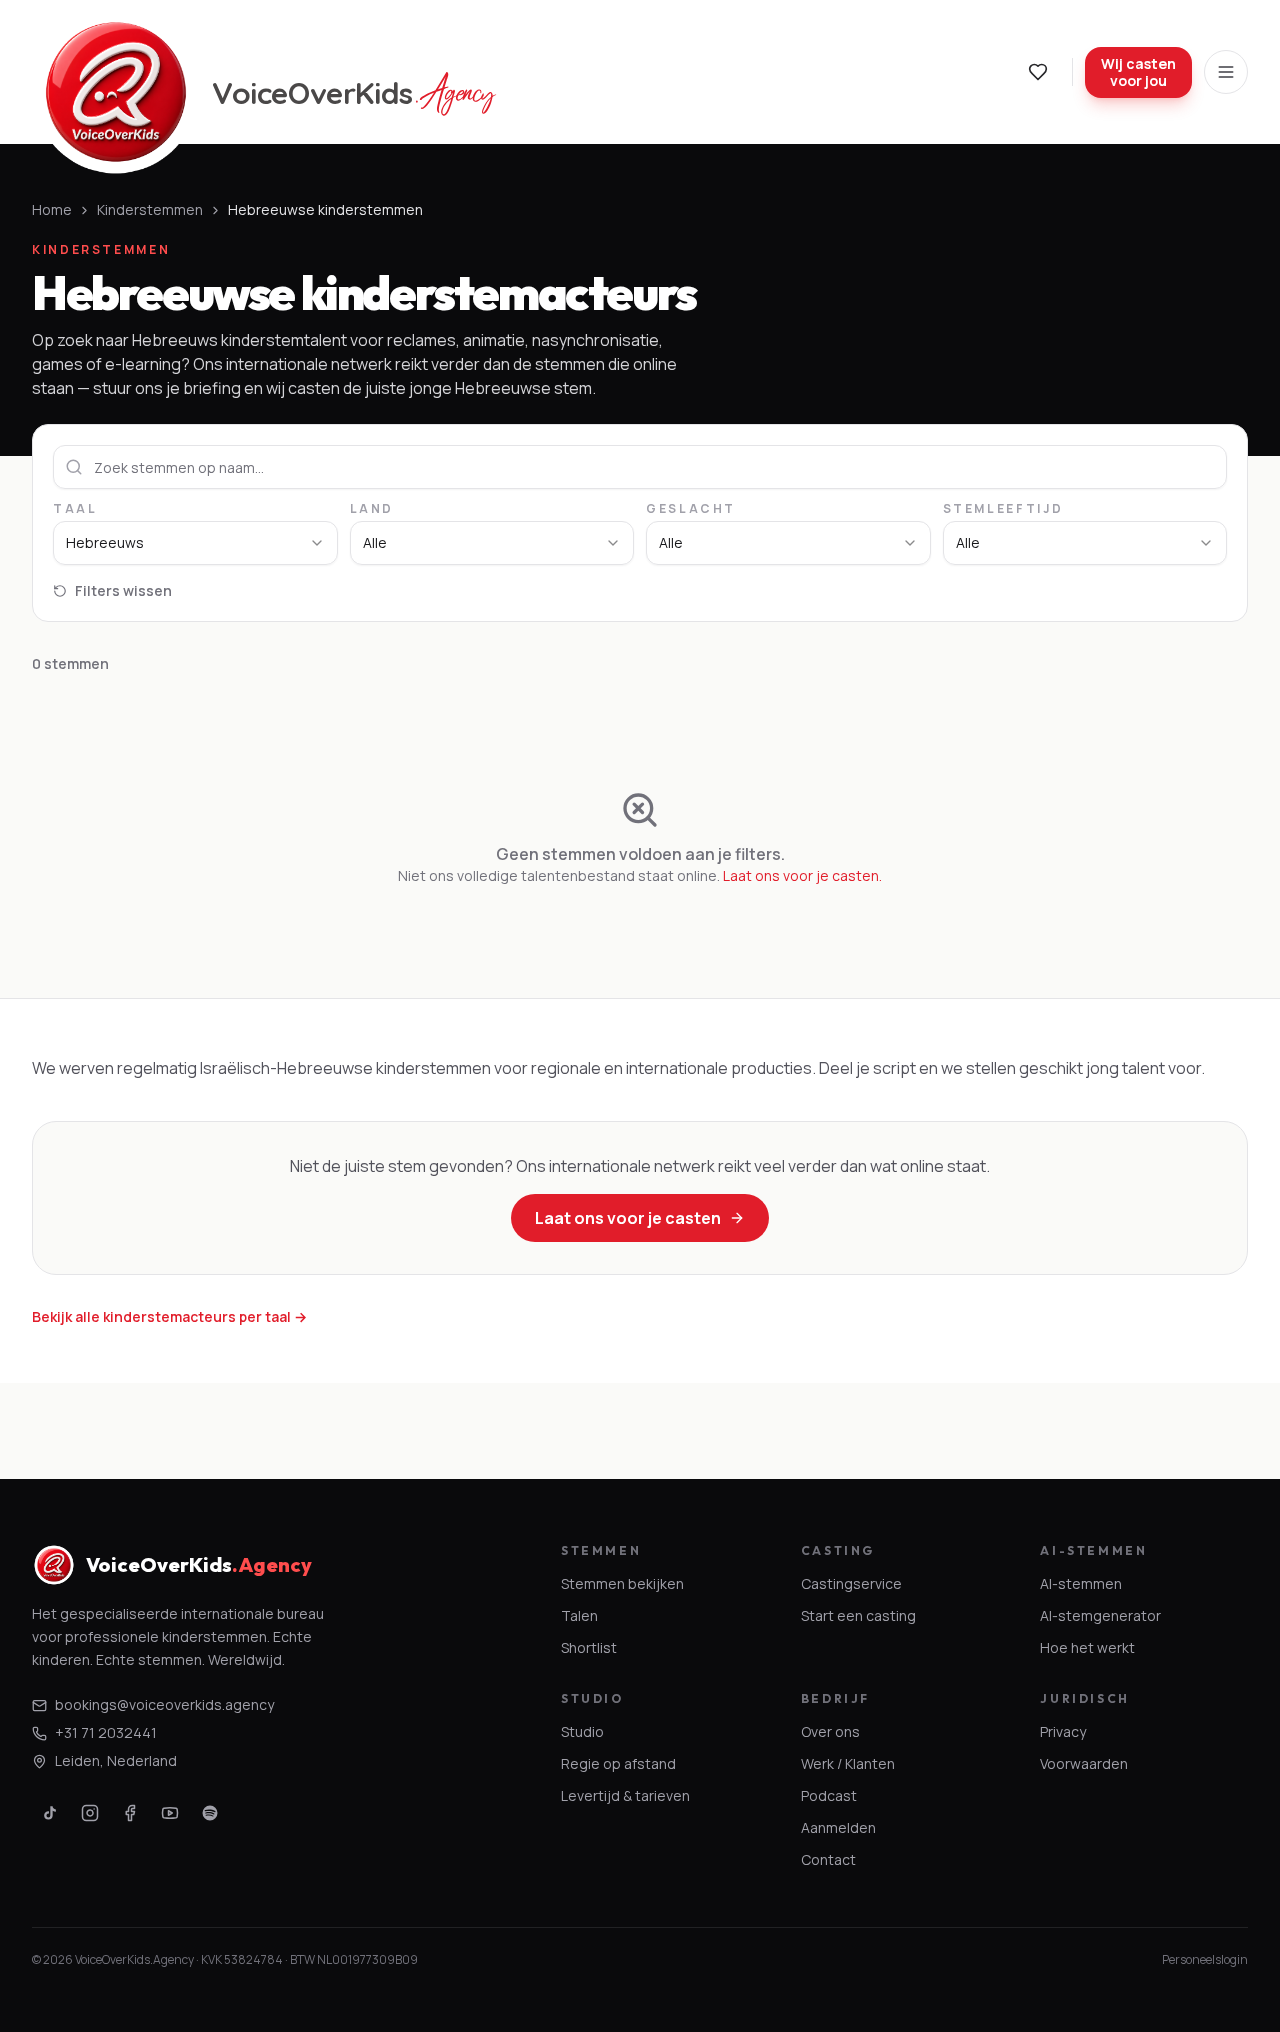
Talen (579, 1615)
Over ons (830, 1731)
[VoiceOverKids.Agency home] (116, 92)
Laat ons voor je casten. (802, 875)
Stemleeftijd (1003, 509)
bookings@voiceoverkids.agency (164, 1704)
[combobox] (195, 543)
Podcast (829, 1795)
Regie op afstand (618, 1763)
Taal (75, 509)
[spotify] (210, 1813)
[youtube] (170, 1813)
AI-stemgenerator (1100, 1615)
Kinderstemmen (150, 209)
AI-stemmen (1081, 1583)
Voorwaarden (1084, 1763)
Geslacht (691, 509)
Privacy (1063, 1731)
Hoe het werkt (1087, 1647)
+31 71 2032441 (106, 1732)
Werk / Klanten (848, 1763)
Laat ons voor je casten (628, 1218)
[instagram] (90, 1813)
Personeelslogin (1205, 1960)
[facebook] (130, 1813)
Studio (582, 1731)
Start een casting (858, 1615)
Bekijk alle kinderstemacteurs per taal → (169, 1316)
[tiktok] (50, 1813)
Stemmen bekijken (622, 1583)
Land (372, 509)
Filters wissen (123, 590)
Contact (828, 1859)
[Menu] (1226, 72)
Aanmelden (838, 1827)
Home (52, 209)
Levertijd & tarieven (625, 1795)
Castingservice (851, 1583)
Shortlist (589, 1647)
